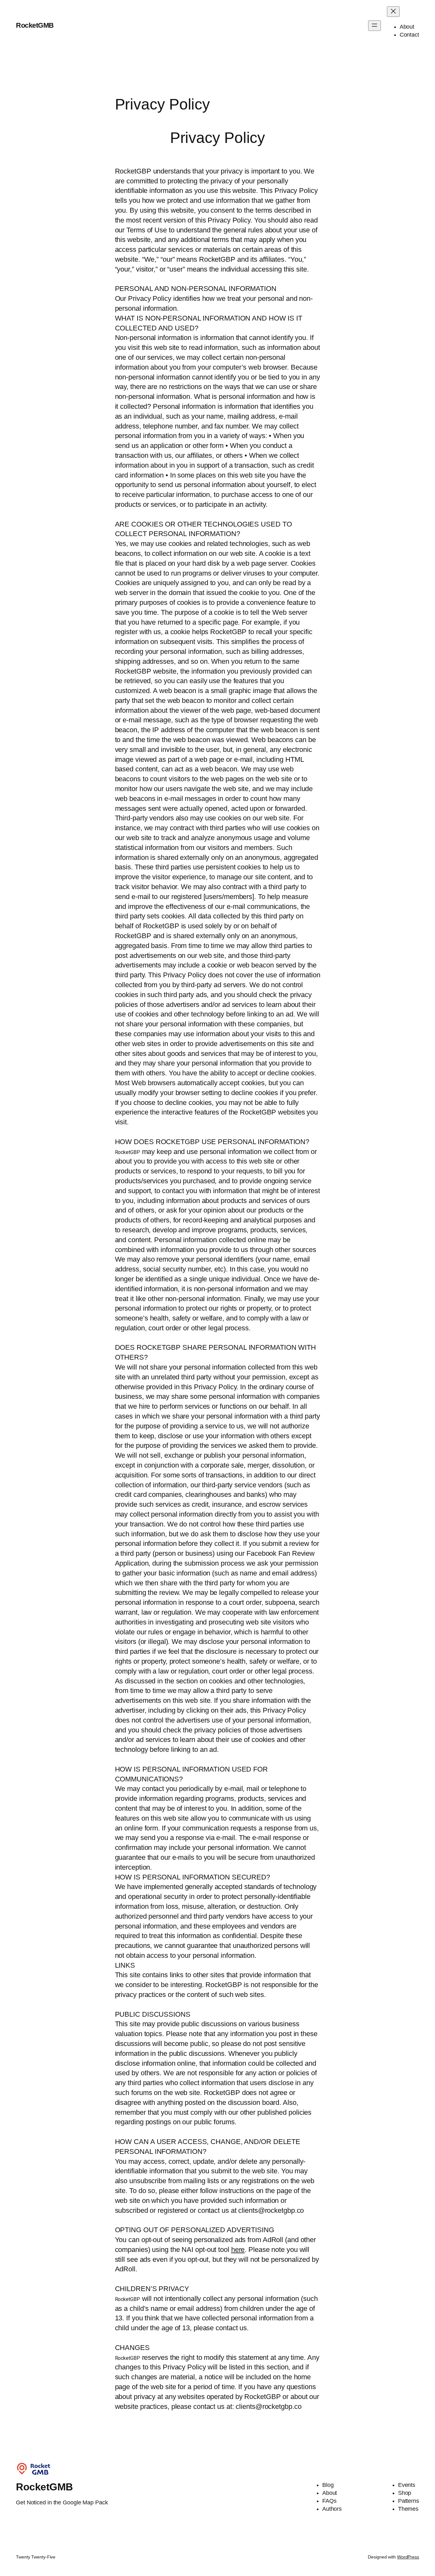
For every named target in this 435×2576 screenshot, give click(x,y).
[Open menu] (374, 26)
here (238, 2250)
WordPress (408, 2557)
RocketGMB (35, 25)
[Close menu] (393, 12)
